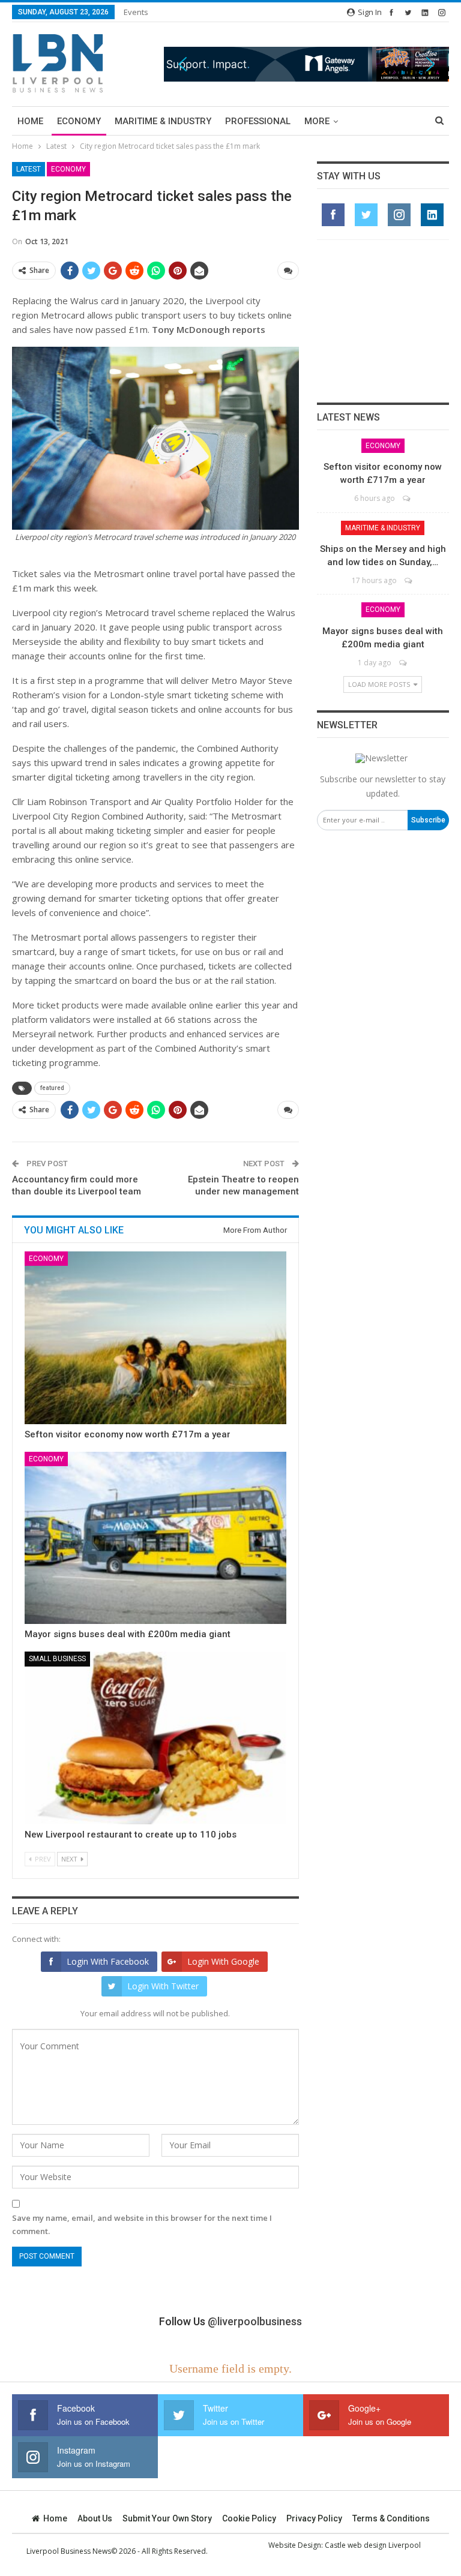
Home (30, 121)
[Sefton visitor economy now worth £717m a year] (155, 1338)
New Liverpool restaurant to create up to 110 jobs (131, 1835)
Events (136, 12)
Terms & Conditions (391, 2518)
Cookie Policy (249, 2518)
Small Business (57, 1659)
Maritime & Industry (163, 121)
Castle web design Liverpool (373, 2545)
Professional (258, 121)
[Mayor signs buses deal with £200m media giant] (155, 1538)
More (317, 121)
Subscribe (428, 820)
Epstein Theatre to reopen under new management (243, 1185)
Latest (29, 169)
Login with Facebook (108, 1961)
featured (52, 1088)
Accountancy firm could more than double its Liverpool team (77, 1185)
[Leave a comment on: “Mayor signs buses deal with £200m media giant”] (404, 663)
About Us (95, 2518)
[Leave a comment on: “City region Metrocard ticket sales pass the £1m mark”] (288, 271)
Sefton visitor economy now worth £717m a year (128, 1434)
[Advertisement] (383, 321)
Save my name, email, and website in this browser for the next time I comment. (142, 2224)
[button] (306, 64)
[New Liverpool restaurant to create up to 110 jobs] (155, 1738)
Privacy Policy (314, 2518)
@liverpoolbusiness (255, 2321)
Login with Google (223, 1961)
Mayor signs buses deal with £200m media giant (128, 1634)
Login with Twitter (163, 1986)
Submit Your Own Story (167, 2518)
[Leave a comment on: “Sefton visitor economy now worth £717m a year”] (407, 498)
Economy (79, 121)
